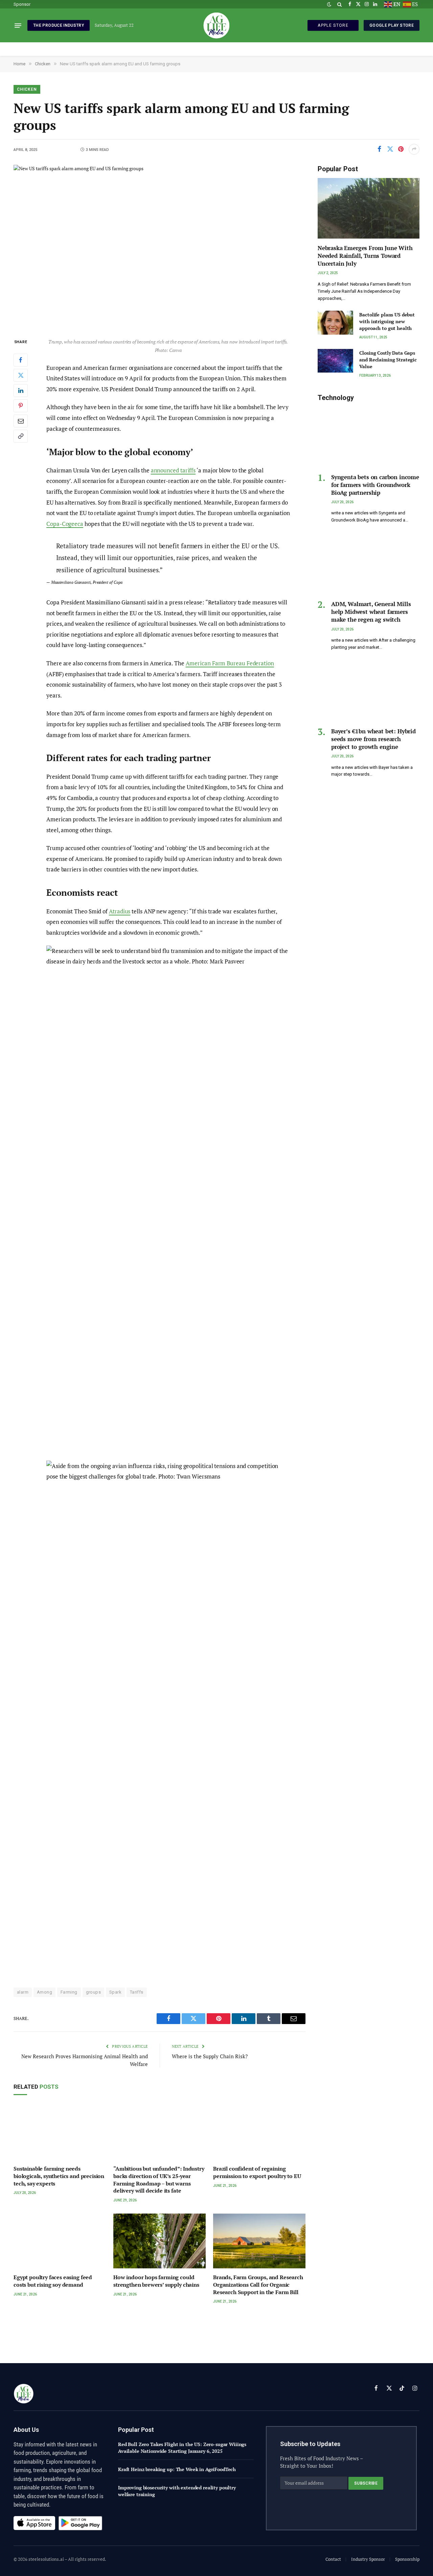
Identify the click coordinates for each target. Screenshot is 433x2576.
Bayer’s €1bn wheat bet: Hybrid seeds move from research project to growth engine (373, 739)
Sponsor (22, 4)
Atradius (120, 911)
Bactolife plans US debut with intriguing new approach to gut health (387, 321)
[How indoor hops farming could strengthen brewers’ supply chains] (159, 2241)
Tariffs (137, 1992)
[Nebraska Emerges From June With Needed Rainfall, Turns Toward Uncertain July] (369, 208)
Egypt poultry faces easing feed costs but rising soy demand (53, 2281)
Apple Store (333, 25)
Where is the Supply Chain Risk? (210, 2056)
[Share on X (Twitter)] (390, 149)
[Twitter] (21, 375)
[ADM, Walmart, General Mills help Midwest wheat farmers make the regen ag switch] (369, 564)
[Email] (21, 421)
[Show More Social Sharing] (414, 149)
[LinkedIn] (21, 391)
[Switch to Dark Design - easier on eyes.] (329, 4)
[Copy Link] (21, 436)
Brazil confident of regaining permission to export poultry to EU (257, 2172)
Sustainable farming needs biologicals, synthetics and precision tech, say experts (59, 2176)
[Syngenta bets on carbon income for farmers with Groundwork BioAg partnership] (369, 437)
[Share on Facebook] (379, 149)
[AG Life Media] (216, 25)
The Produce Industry (59, 25)
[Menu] (18, 25)
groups (93, 1992)
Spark (115, 1992)
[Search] (339, 4)
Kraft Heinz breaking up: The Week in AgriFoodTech (177, 2469)
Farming (69, 1992)
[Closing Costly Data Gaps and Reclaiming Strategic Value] (335, 361)
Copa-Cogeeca (65, 524)
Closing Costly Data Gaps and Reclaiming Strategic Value (388, 360)
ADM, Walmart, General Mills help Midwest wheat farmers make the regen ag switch (371, 612)
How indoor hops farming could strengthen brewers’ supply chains (156, 2281)
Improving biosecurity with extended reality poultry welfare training (177, 2491)
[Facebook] (21, 360)
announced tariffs (173, 470)
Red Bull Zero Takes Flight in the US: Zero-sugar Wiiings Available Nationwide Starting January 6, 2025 (182, 2448)
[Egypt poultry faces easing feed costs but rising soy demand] (60, 2241)
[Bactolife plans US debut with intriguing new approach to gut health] (335, 323)
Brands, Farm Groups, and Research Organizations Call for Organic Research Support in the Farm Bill (258, 2285)
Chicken (27, 89)
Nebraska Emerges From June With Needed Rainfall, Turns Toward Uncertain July (365, 256)
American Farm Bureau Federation (230, 663)
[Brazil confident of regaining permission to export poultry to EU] (259, 2133)
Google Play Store (392, 25)
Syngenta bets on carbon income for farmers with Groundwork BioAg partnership (375, 485)
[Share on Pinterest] (401, 149)
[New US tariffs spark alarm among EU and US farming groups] (159, 246)
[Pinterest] (21, 406)
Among (44, 1992)
